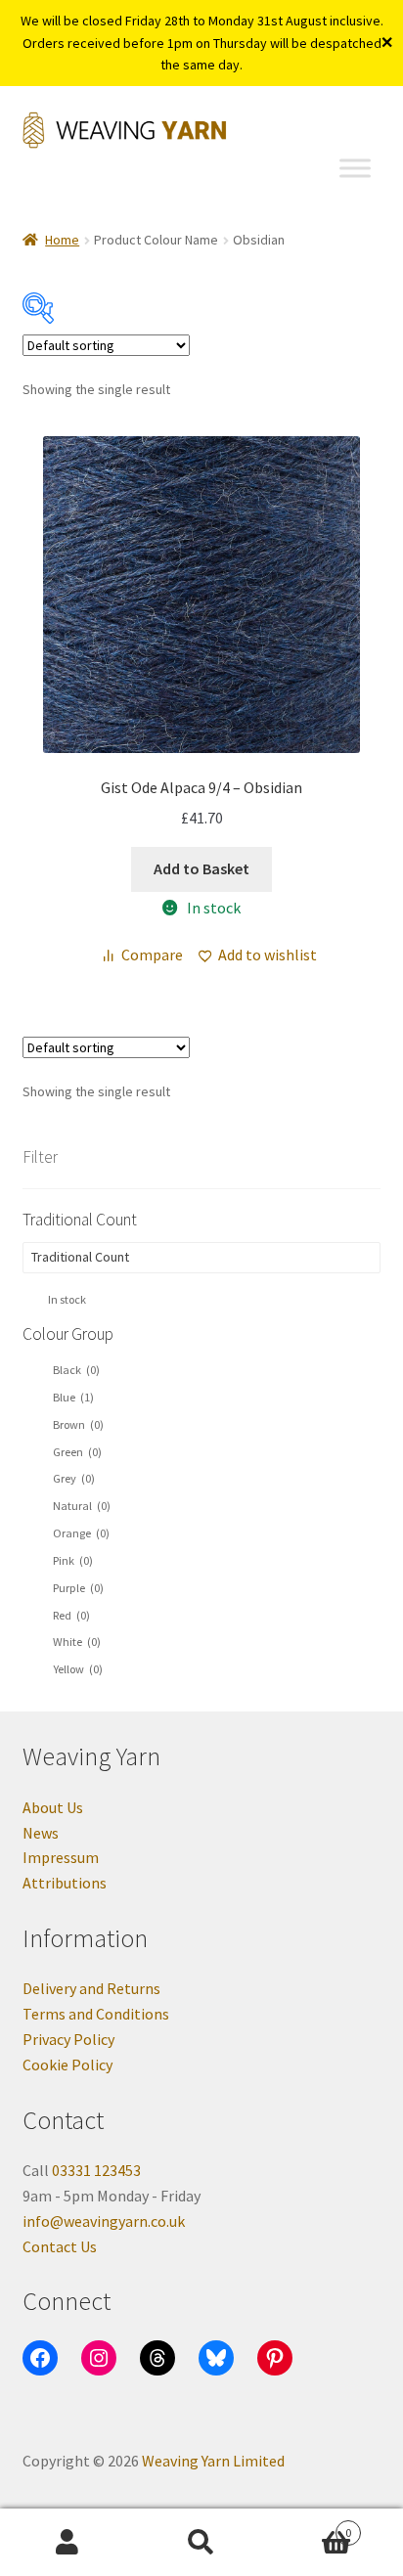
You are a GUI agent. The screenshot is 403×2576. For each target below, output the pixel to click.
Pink (73, 1560)
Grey (74, 1478)
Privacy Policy (68, 2039)
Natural (82, 1506)
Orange (81, 1533)
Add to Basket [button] (201, 868)
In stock (67, 1299)
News (41, 1833)
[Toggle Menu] (355, 168)
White (77, 1642)
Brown (78, 1424)
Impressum (61, 1857)
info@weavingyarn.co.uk (104, 2221)
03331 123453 (96, 2170)
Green (77, 1452)
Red (71, 1615)
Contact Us (60, 2246)
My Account (67, 2543)
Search (201, 2543)
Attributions (65, 1883)
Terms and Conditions (96, 2014)
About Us (53, 1807)
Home (62, 240)
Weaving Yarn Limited (213, 2461)
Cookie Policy (67, 2065)
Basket (311, 2526)
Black (76, 1370)
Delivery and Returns (91, 1988)
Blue (73, 1397)
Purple (78, 1588)
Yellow (78, 1669)
